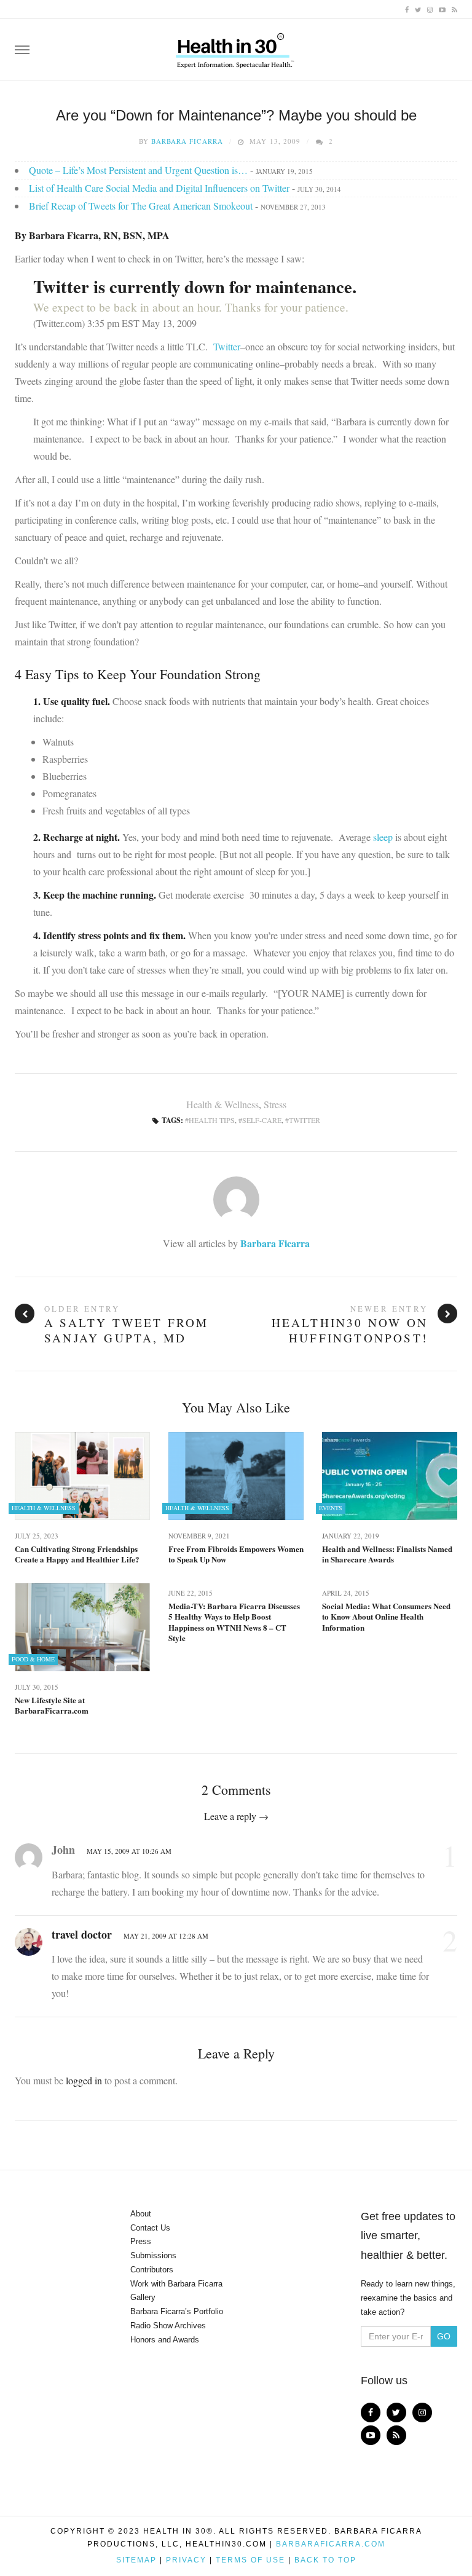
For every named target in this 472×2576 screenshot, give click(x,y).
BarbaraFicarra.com (331, 2544)
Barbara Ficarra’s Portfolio (177, 2311)
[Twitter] (418, 9)
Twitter (227, 346)
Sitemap (136, 2560)
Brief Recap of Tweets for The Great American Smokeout (141, 206)
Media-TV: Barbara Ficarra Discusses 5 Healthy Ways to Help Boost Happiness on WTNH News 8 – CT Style (234, 1622)
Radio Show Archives (168, 2326)
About (141, 2214)
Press (141, 2241)
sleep (383, 837)
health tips (212, 1120)
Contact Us (150, 2228)
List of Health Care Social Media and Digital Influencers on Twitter (159, 188)
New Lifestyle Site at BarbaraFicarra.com (52, 1705)
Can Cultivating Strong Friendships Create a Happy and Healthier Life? (77, 1554)
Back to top (325, 2560)
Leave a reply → (236, 1816)
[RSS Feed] (454, 9)
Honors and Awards (165, 2340)
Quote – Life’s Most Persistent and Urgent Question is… (138, 170)
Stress (275, 1104)
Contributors (152, 2270)
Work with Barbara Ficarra (176, 2284)
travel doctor (82, 1934)
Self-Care (262, 1120)
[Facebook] (407, 9)
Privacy (186, 2560)
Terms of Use (250, 2560)
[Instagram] (430, 9)
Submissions (153, 2255)
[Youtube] (442, 9)
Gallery (143, 2297)
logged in (84, 2080)
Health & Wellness (222, 1104)
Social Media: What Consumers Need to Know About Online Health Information (386, 1617)
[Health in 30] (236, 46)
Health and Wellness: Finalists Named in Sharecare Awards (387, 1554)
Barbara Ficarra (187, 141)
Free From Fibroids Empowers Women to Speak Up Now (236, 1554)
